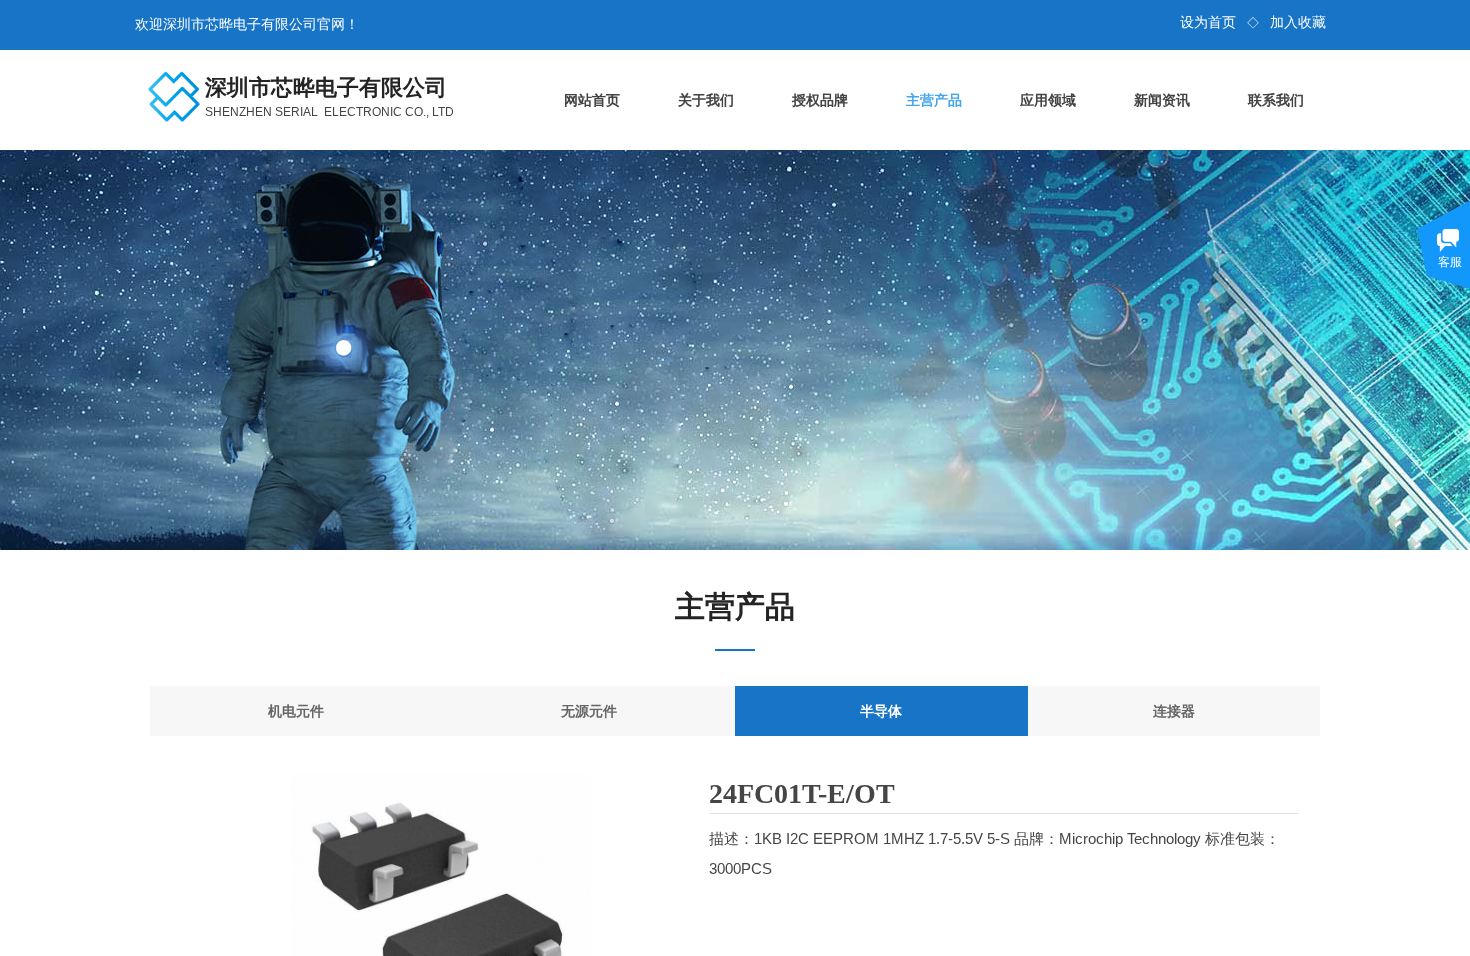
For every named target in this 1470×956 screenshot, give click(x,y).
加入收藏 (1298, 22)
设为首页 (1208, 22)
